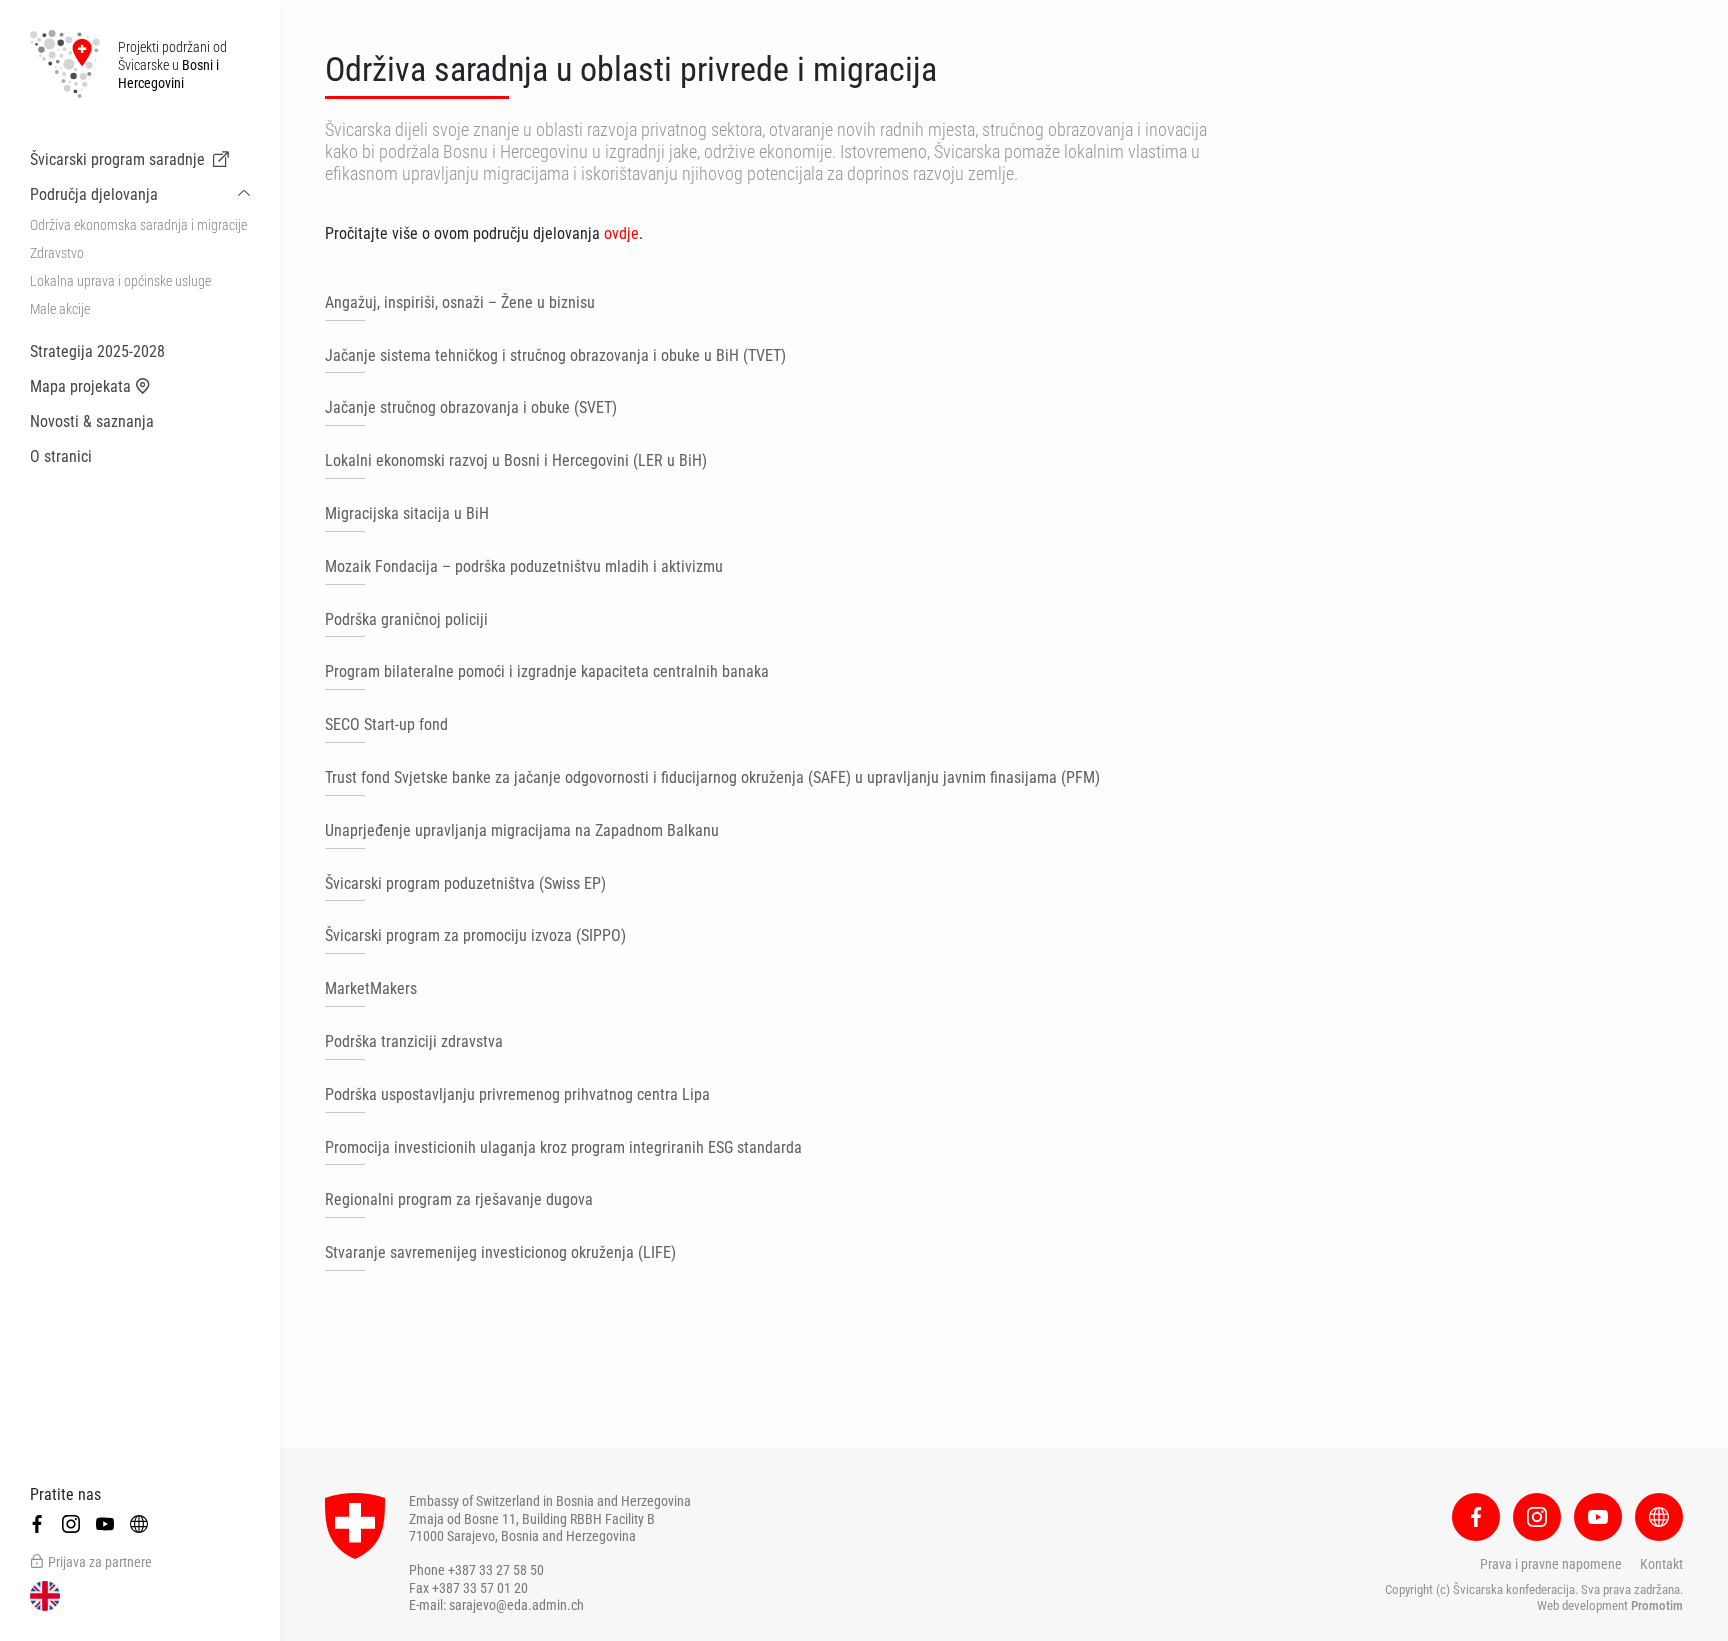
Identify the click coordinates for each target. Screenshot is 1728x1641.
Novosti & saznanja (92, 421)
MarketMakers (371, 988)
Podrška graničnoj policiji (406, 619)
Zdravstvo (57, 253)
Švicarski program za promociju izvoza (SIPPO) (475, 935)
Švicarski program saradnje (117, 159)
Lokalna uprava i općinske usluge (120, 281)
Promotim (1657, 1605)
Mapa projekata (80, 386)
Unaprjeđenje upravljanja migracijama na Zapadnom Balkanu (522, 830)
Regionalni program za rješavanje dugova (459, 1199)
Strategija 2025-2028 (97, 351)
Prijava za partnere (100, 1562)
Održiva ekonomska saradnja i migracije (138, 225)
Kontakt (1661, 1564)
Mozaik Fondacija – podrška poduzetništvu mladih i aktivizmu (524, 566)
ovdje (621, 233)
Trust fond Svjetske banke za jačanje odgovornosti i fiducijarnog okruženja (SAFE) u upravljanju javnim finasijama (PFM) (712, 777)
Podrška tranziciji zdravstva (414, 1041)
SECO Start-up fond (386, 724)
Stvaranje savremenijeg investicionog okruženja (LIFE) (500, 1252)
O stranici (61, 456)
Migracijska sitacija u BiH (407, 513)
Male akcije (60, 309)
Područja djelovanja (94, 194)
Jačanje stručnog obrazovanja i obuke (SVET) (471, 407)
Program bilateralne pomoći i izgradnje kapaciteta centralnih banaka (547, 671)
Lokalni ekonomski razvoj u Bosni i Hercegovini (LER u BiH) (516, 460)
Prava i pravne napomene (1551, 1564)
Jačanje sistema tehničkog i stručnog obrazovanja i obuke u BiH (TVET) (555, 355)
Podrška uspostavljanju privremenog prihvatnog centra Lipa (517, 1094)
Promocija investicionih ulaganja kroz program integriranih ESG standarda (563, 1147)
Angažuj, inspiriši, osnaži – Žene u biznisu (460, 302)
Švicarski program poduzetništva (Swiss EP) (465, 883)
